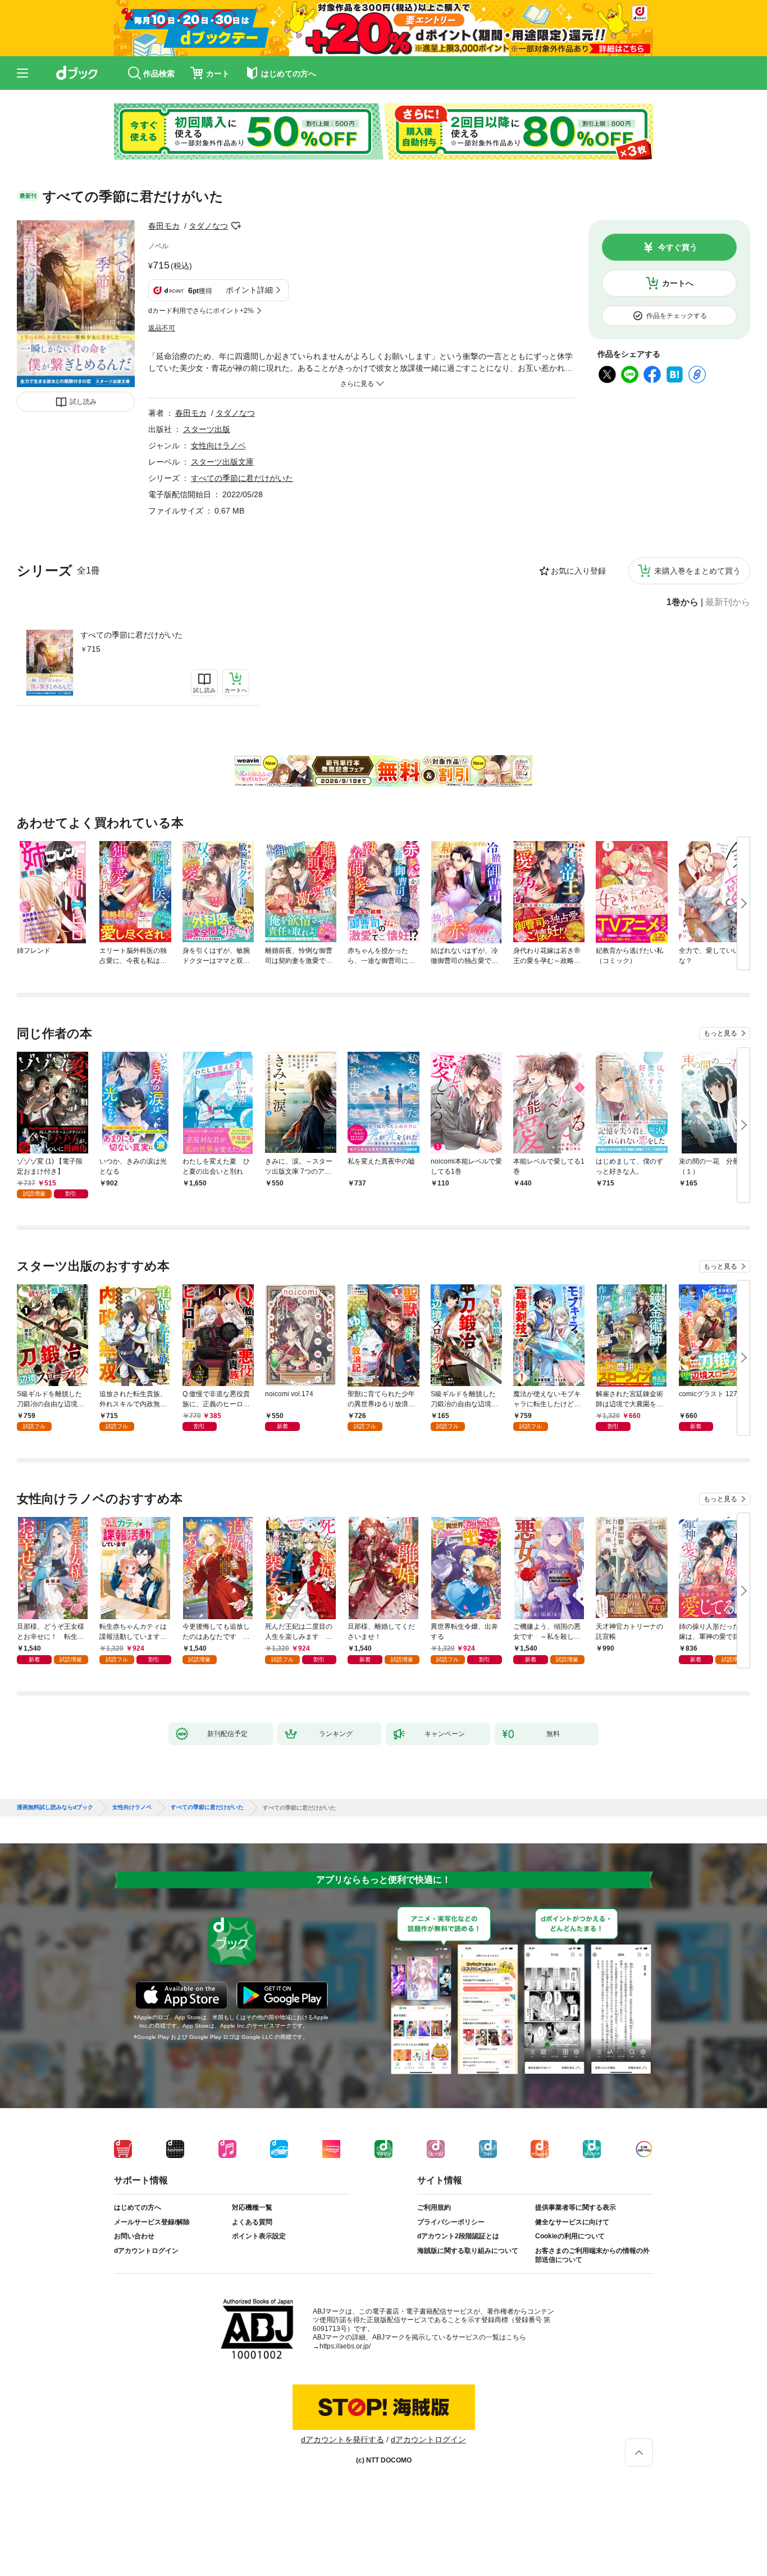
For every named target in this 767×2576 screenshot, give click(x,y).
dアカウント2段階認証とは (458, 2236)
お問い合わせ (134, 2236)
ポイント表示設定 (259, 2236)
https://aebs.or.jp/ (345, 2346)
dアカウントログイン (146, 2251)
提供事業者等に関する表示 (576, 2207)
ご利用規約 (434, 2207)
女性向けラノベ (218, 446)
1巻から (682, 602)
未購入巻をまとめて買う (697, 571)
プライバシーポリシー (451, 2222)
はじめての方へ (138, 2207)
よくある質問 (252, 2222)
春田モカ (164, 226)
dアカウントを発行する (343, 2439)
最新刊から (728, 602)
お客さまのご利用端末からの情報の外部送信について (592, 2255)
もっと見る (720, 1033)
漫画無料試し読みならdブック (55, 1807)
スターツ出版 (207, 429)
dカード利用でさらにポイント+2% (201, 311)
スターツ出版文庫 (222, 462)
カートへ (678, 283)
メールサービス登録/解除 (152, 2222)
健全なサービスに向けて (572, 2222)
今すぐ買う (678, 247)
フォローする (236, 226)
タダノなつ (208, 226)
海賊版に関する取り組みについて (468, 2251)
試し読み (83, 402)
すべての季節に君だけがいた (131, 635)
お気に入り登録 (578, 571)
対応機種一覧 (252, 2207)
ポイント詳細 (249, 290)
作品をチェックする (677, 316)
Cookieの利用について (570, 2236)
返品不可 (162, 328)
